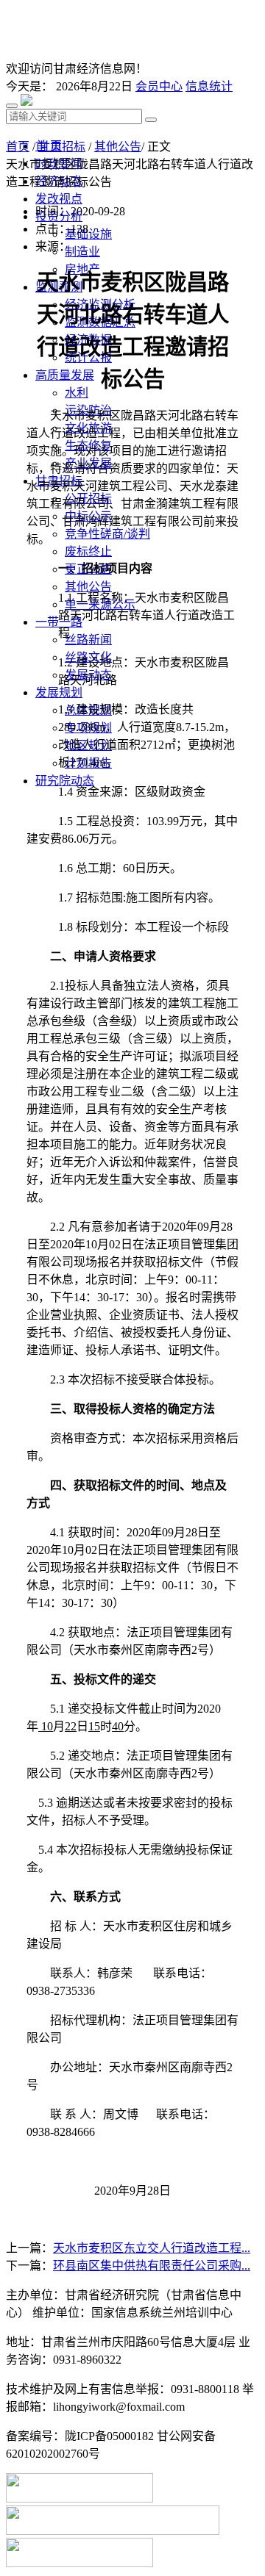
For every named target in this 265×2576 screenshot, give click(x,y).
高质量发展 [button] (65, 375)
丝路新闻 (88, 640)
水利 (77, 393)
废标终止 (88, 551)
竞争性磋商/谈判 (107, 534)
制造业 (82, 252)
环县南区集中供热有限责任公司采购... (152, 2266)
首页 (18, 147)
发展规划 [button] (59, 692)
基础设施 (88, 234)
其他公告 (88, 587)
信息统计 (209, 86)
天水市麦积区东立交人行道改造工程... (152, 2248)
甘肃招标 (62, 147)
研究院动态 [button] (65, 781)
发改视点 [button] (59, 199)
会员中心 (159, 86)
